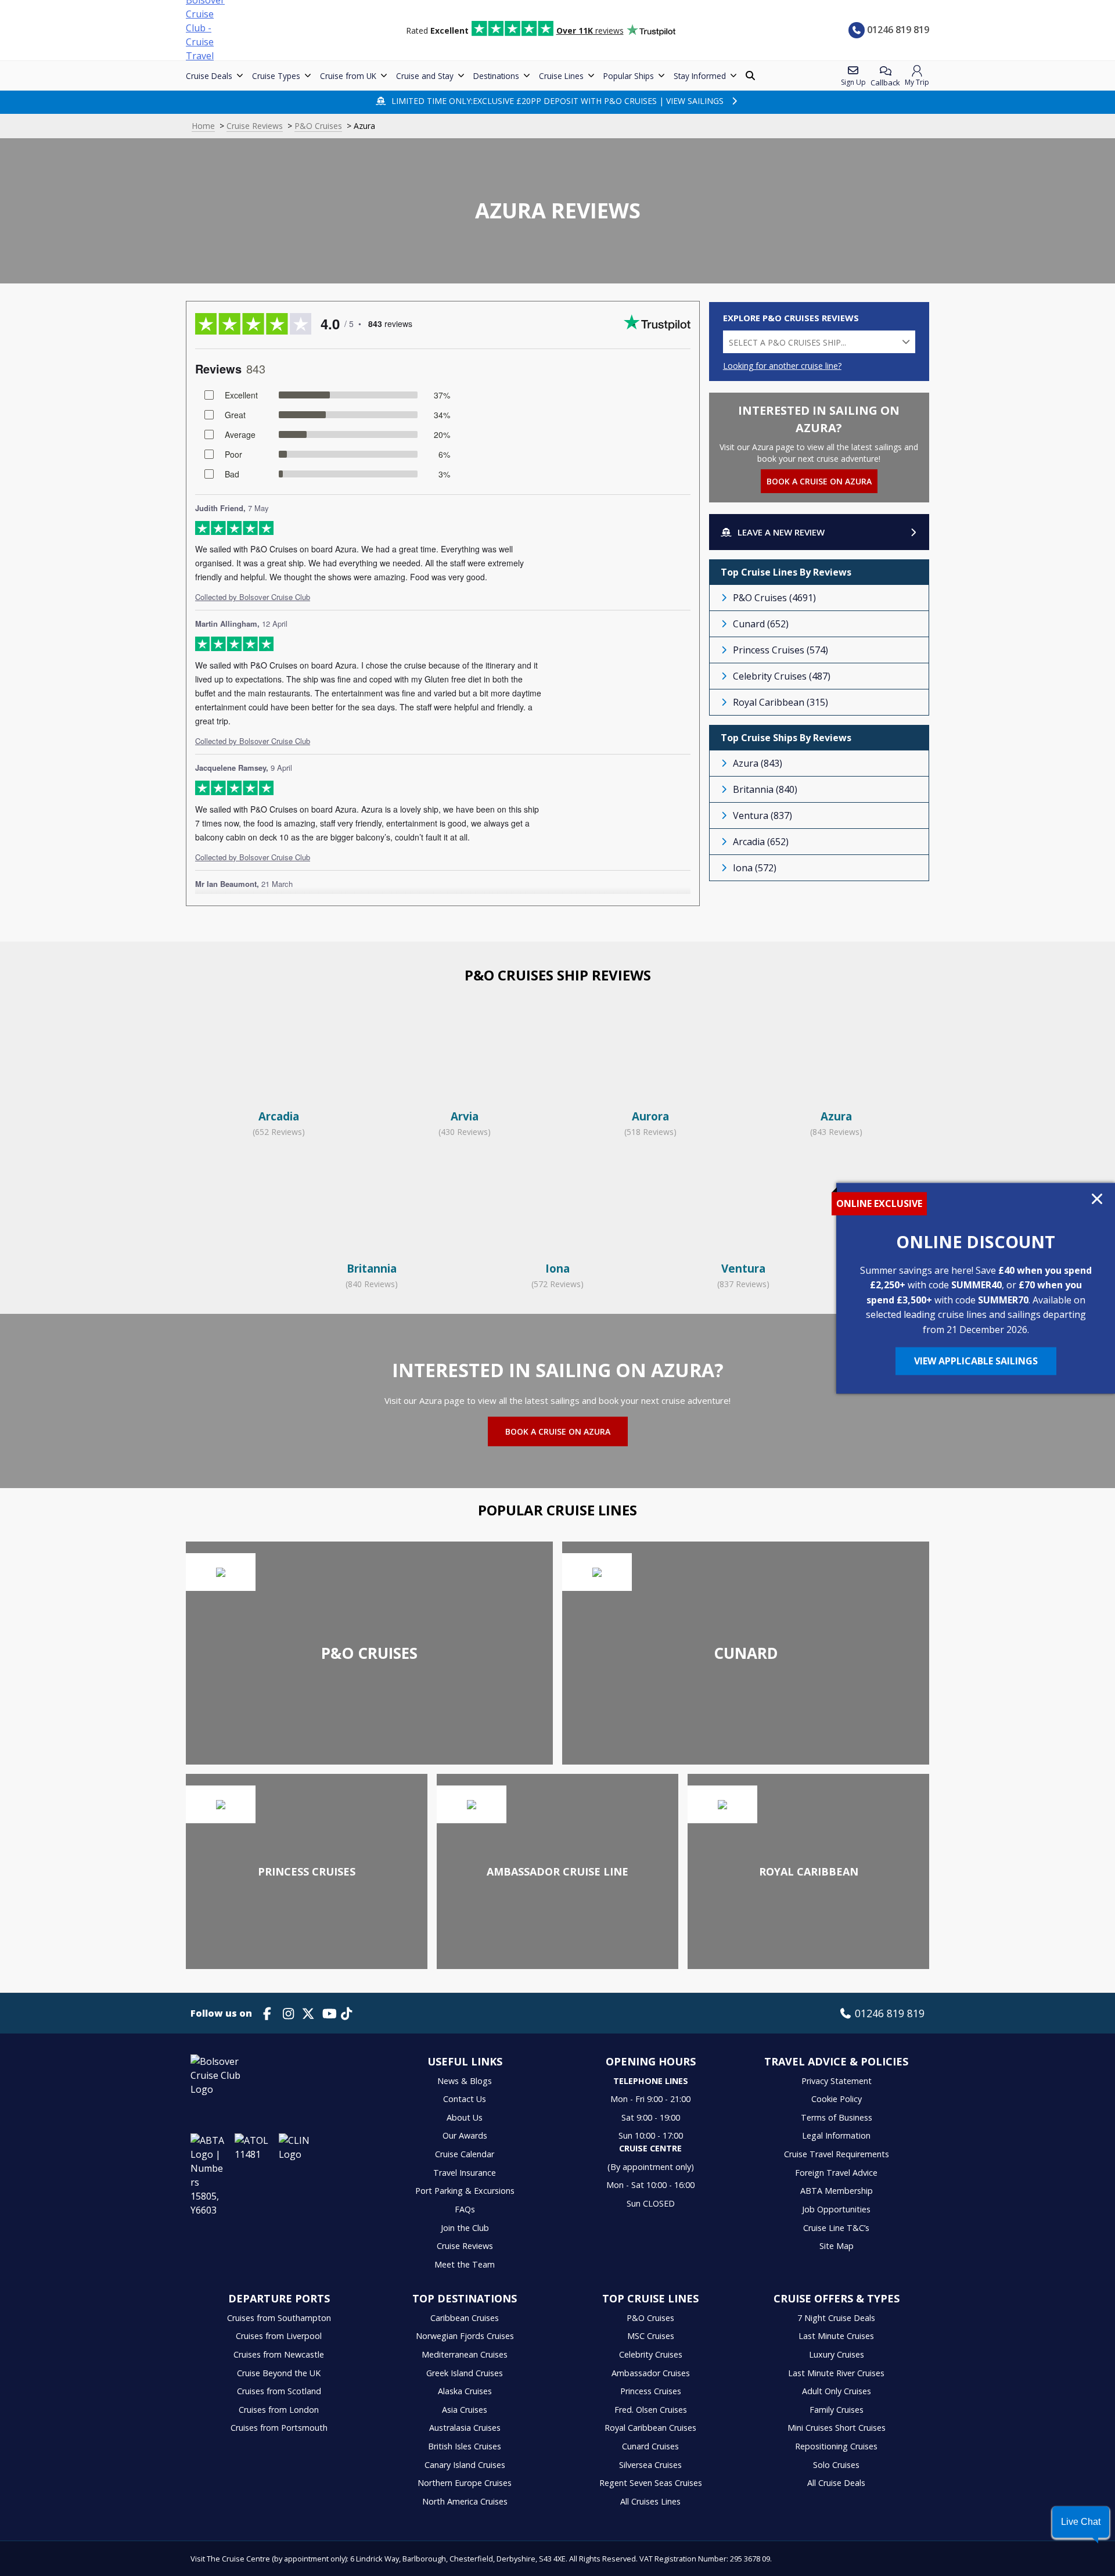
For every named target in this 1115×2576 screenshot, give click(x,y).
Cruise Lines (561, 76)
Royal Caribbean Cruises (650, 2428)
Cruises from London (279, 2410)
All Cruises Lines (650, 2501)
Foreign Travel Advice (836, 2173)
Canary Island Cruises (465, 2465)
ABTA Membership (837, 2191)
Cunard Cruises (650, 2446)
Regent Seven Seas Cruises (651, 2483)
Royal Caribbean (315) (780, 702)
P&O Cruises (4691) (774, 598)
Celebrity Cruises (651, 2354)
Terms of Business (837, 2117)
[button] (1081, 2522)
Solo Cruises (836, 2465)
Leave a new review (781, 532)
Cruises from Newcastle (279, 2354)
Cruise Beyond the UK (279, 2373)
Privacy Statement (837, 2081)
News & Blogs (465, 2081)
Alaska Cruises (465, 2391)
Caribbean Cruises (465, 2318)
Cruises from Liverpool (279, 2336)
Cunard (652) (761, 624)
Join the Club (465, 2228)
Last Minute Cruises (836, 2336)
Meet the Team (465, 2264)
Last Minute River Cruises (836, 2373)
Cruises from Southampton (279, 2318)
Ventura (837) (762, 815)
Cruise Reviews (255, 126)
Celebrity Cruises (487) (782, 676)
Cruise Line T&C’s (836, 2228)
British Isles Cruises (465, 2446)
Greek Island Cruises (465, 2373)
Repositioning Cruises (836, 2446)
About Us (465, 2117)
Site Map (837, 2246)
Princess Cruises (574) (780, 650)
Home (203, 126)
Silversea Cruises (650, 2465)
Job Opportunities (836, 2209)
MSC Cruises (651, 2336)
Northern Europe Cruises (465, 2483)
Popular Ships (629, 76)
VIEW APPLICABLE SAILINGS (976, 1361)
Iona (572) (755, 868)
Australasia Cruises (465, 2428)
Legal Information (836, 2135)
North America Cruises (465, 2501)
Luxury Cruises (837, 2354)
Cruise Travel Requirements (837, 2154)
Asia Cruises (465, 2410)
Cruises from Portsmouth (279, 2428)
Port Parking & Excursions (465, 2191)
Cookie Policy (837, 2099)
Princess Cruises (651, 2391)
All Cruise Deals (836, 2483)
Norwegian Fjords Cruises (465, 2336)
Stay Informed (700, 76)
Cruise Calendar (465, 2154)
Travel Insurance (465, 2173)
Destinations (496, 76)
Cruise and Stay (425, 76)
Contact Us (465, 2099)
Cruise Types (276, 76)
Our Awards (465, 2135)
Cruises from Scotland (279, 2391)
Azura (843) (758, 763)
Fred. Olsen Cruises (651, 2410)
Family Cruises (837, 2410)
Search (751, 76)
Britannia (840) (765, 789)
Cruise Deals (209, 76)
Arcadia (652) (761, 842)
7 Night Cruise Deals (836, 2318)
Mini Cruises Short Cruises (837, 2428)
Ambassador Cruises (651, 2373)
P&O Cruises (318, 126)
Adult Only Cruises (837, 2391)
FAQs (465, 2209)
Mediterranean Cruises (465, 2354)
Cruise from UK (348, 76)
